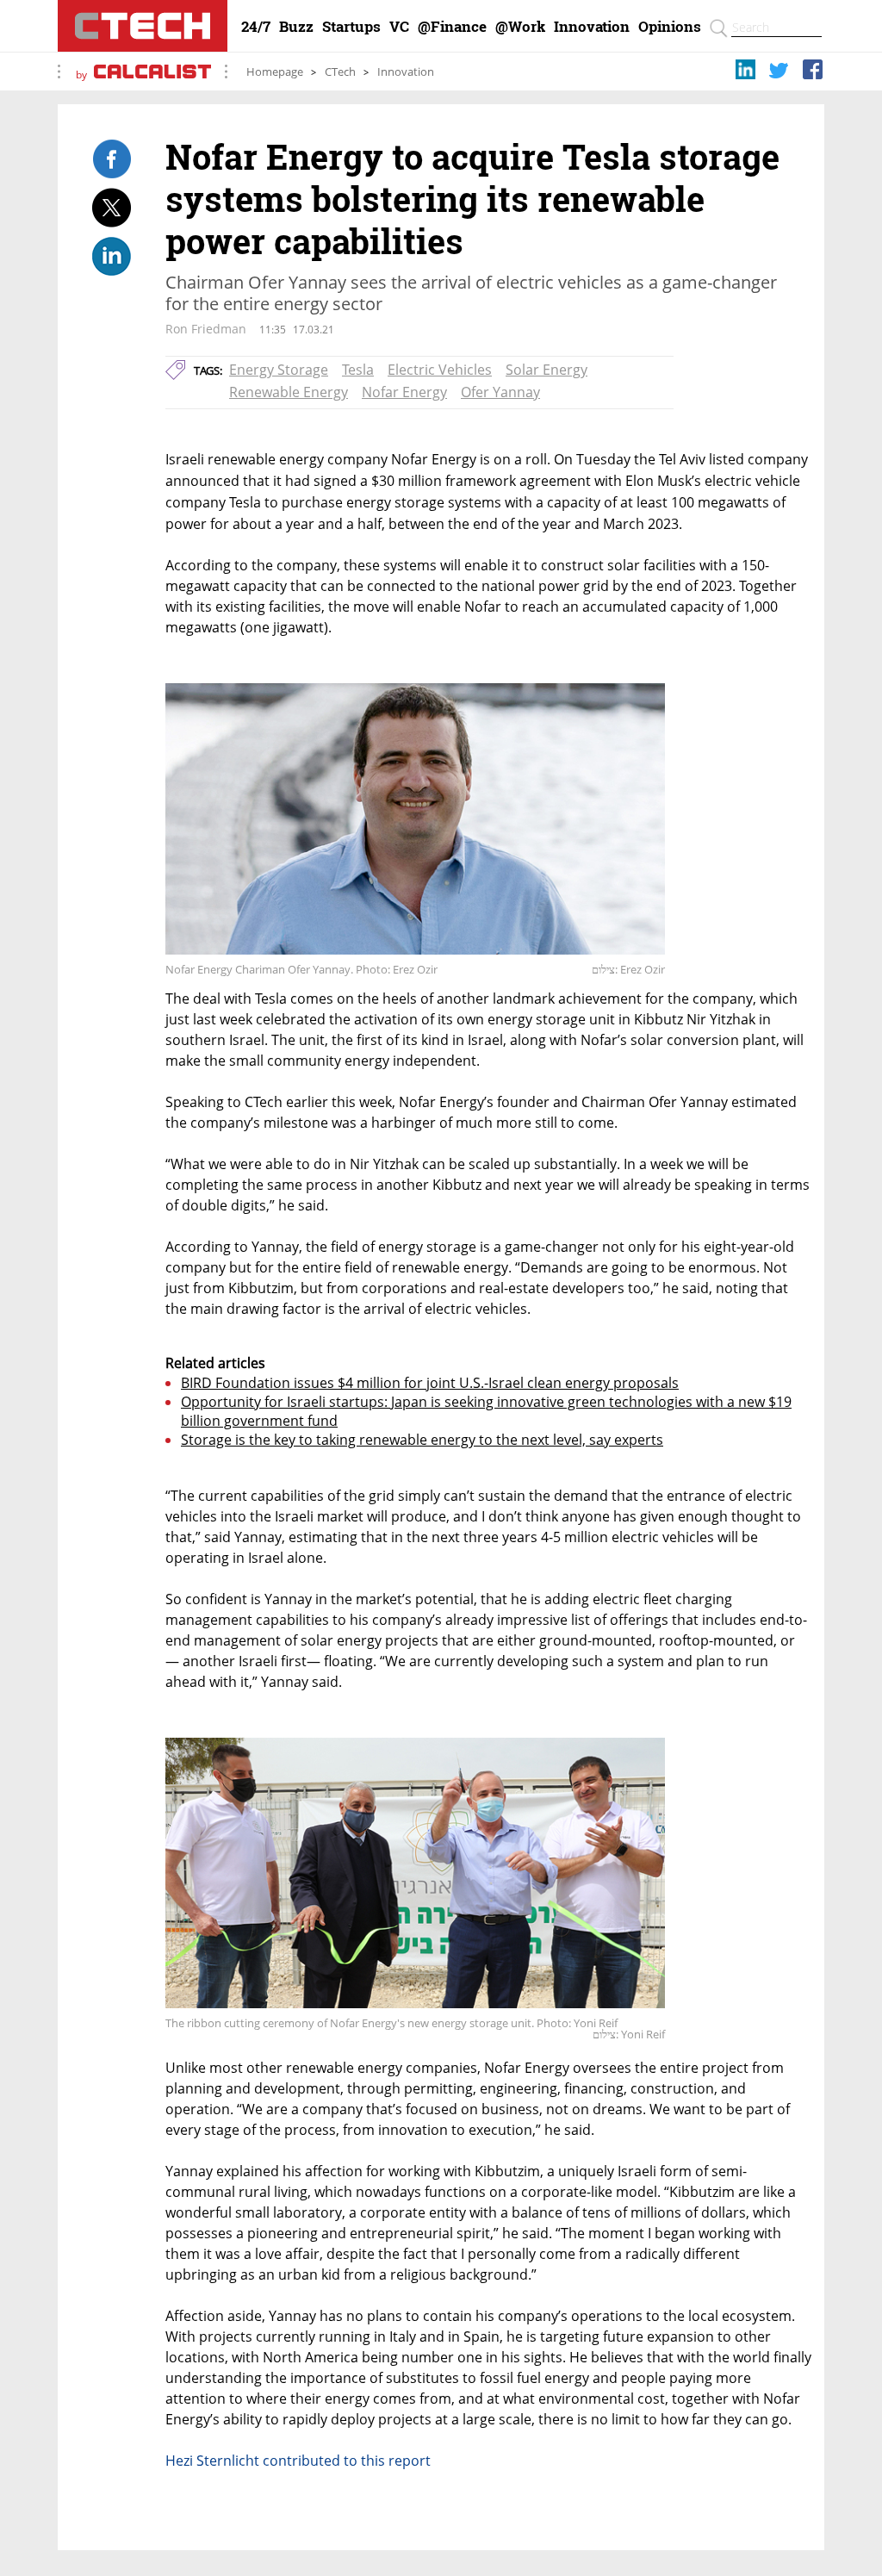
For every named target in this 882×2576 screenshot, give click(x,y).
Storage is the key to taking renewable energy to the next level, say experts (422, 1440)
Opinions (670, 27)
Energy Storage (279, 370)
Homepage (275, 72)
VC (399, 27)
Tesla (358, 370)
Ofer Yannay (500, 392)
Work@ (520, 27)
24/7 (256, 27)
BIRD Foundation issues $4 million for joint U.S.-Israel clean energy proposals (430, 1383)
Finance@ (452, 27)
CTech (340, 72)
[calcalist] (152, 75)
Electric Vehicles (440, 370)
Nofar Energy (404, 392)
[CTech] (143, 26)
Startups (351, 27)
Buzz (296, 27)
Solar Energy (547, 370)
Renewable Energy (289, 392)
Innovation (592, 27)
